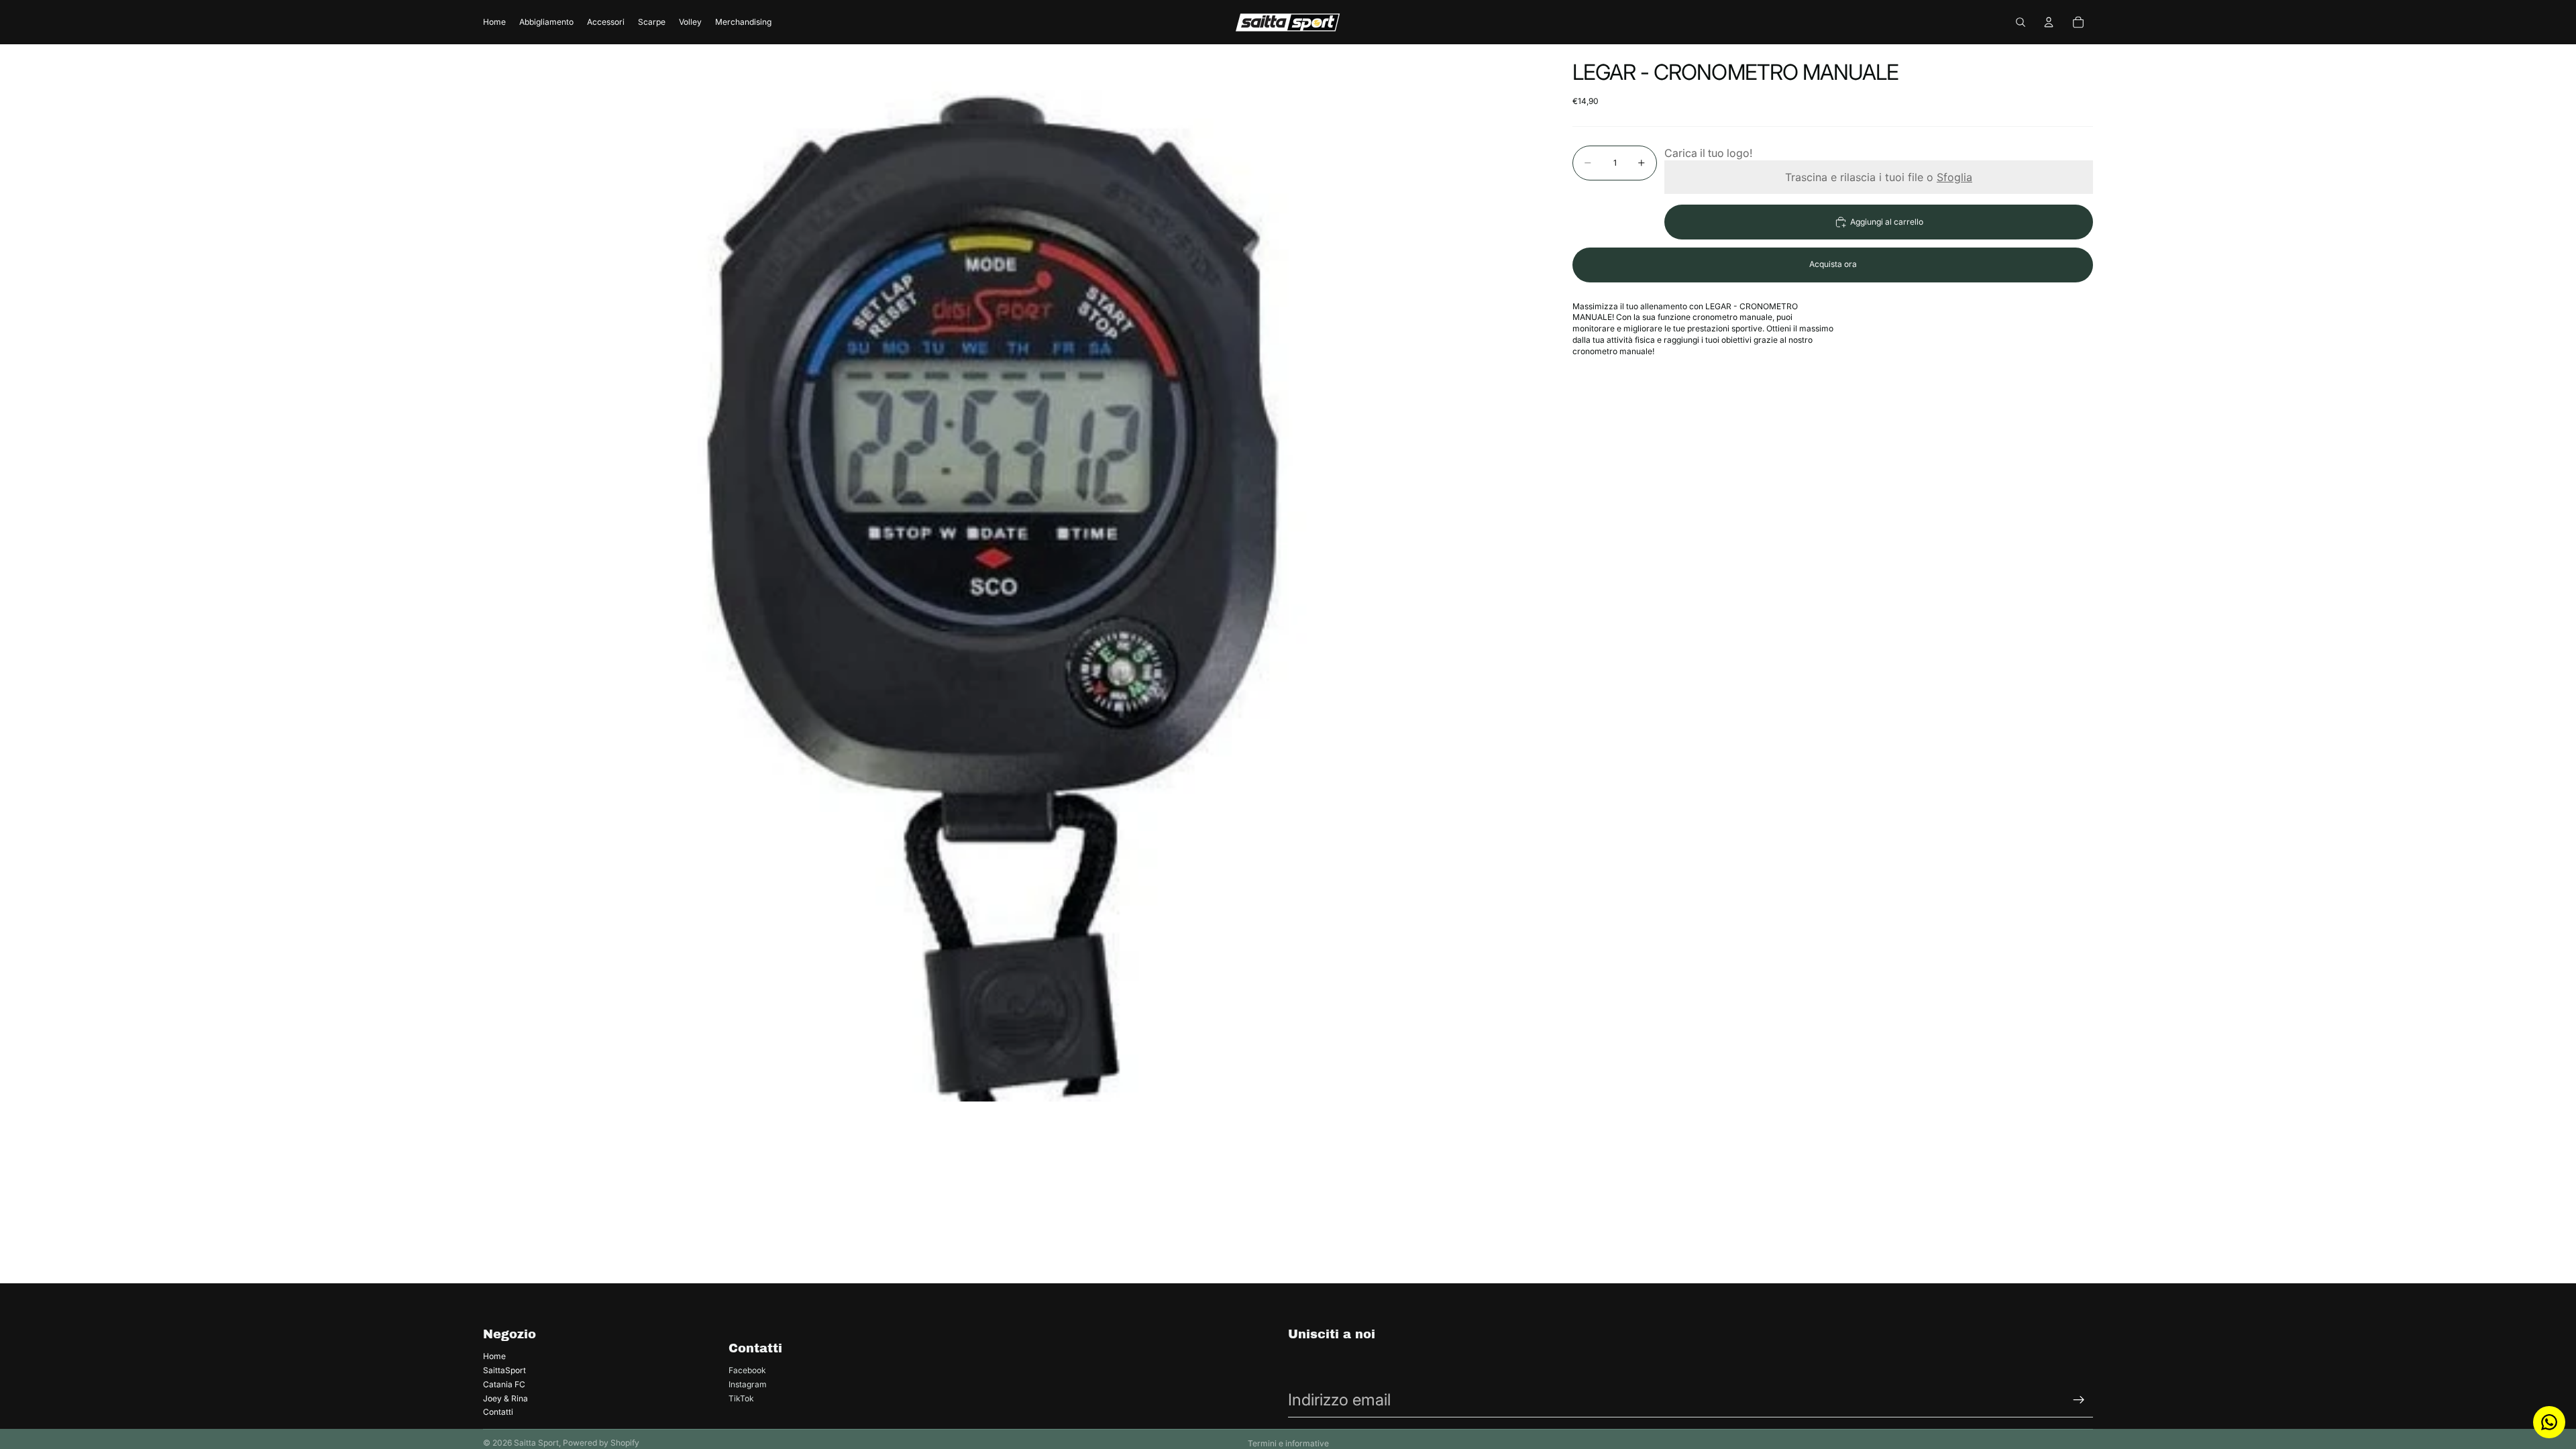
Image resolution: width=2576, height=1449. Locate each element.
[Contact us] (2549, 1422)
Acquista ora (1833, 264)
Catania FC (504, 1384)
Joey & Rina (505, 1398)
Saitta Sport (536, 1443)
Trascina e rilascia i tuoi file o (1879, 177)
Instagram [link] (748, 1384)
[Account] (2049, 22)
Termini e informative (1288, 1443)
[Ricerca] (2021, 22)
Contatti (498, 1412)
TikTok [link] (741, 1398)
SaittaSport (504, 1370)
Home (494, 1356)
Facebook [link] (747, 1370)
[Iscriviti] (2079, 1400)
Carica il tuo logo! (1708, 153)
